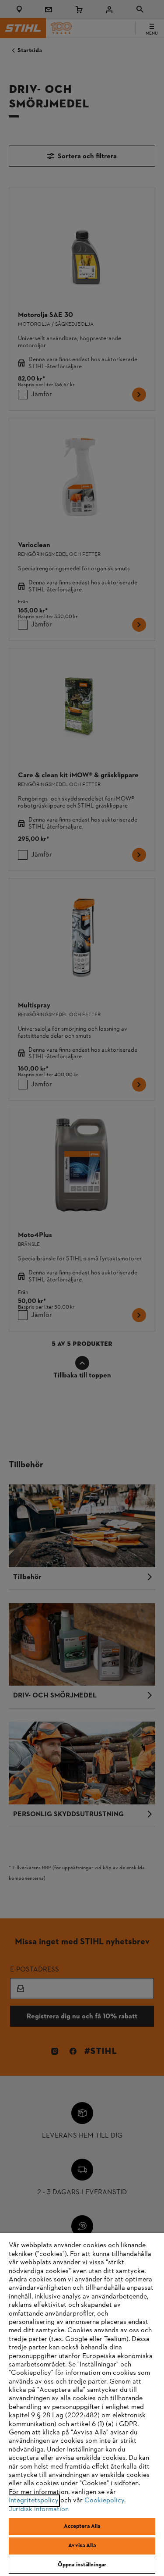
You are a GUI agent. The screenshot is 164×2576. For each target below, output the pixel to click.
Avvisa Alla (82, 2546)
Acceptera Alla (82, 2526)
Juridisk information (39, 2509)
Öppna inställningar (82, 2565)
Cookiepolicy (104, 2501)
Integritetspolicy (34, 2501)
